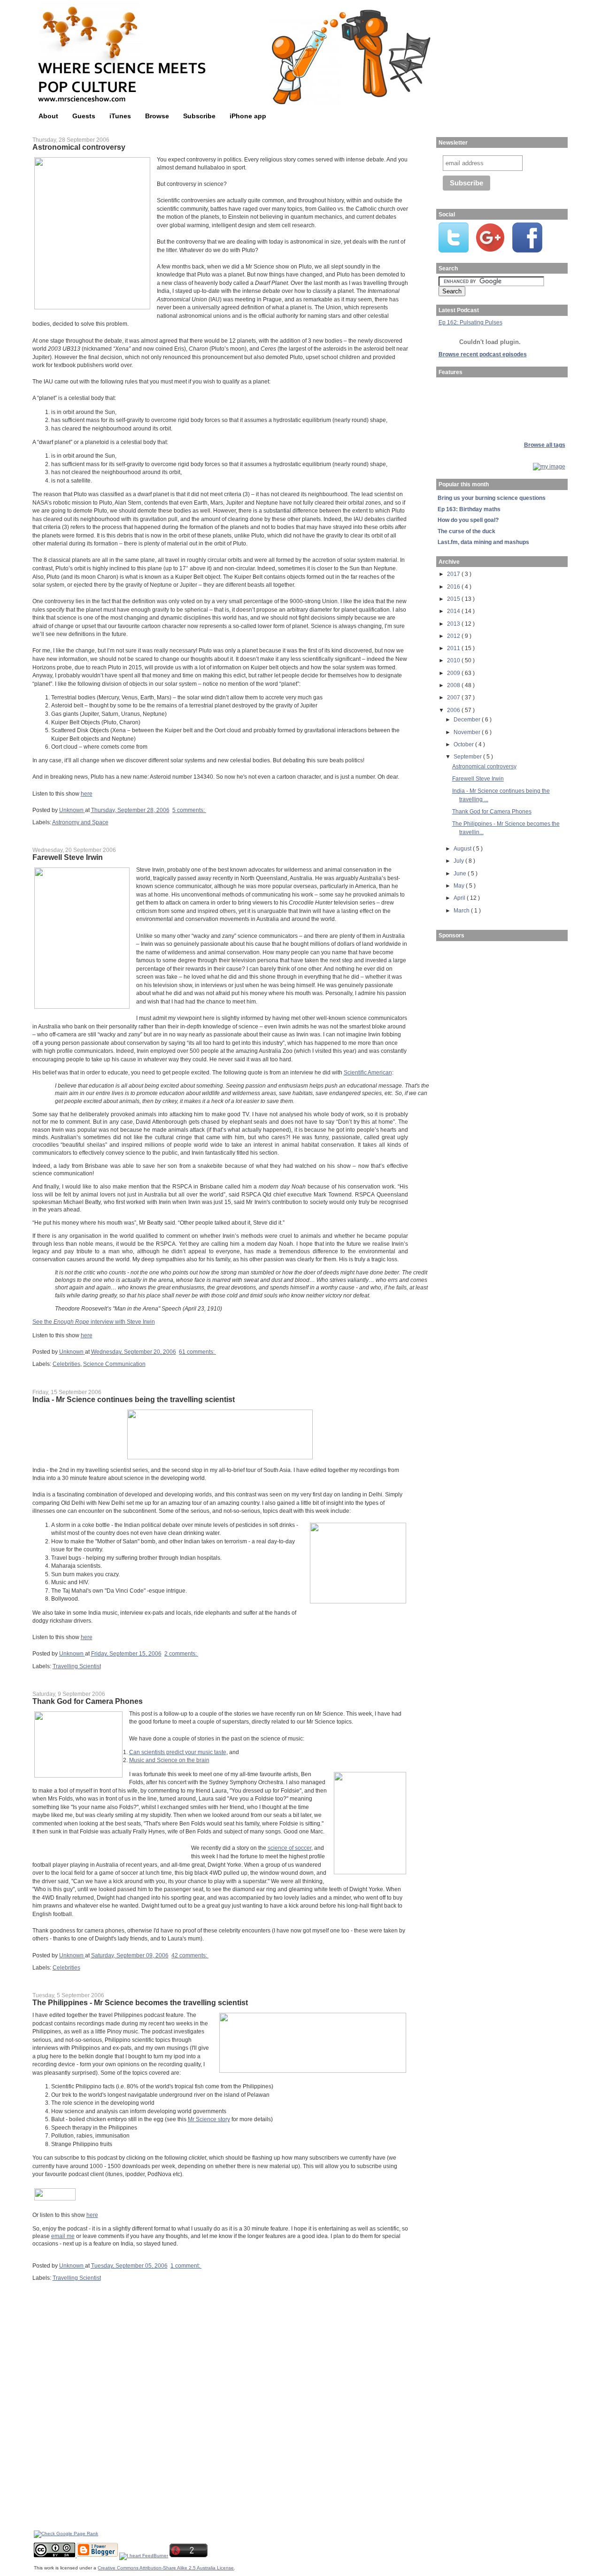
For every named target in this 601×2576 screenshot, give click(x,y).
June (461, 873)
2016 (454, 586)
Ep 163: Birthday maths (469, 509)
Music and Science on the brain (169, 1760)
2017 (454, 574)
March (462, 910)
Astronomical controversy (79, 147)
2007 (454, 697)
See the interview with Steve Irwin (94, 1322)
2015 (454, 599)
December (468, 719)
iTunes (120, 116)
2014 (454, 611)
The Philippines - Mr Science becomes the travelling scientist (140, 2002)
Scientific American (368, 1072)
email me (63, 2236)
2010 (454, 660)
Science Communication (114, 1364)
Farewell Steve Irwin (68, 857)
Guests (84, 116)
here (87, 793)
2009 (454, 673)
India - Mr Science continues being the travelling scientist (134, 1399)
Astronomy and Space (80, 822)
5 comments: (189, 810)
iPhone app (248, 116)
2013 (454, 624)
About (48, 116)
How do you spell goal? (468, 520)
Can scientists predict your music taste (178, 1752)
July (459, 861)
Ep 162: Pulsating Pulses (470, 322)
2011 (454, 648)
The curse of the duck (466, 531)
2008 (454, 685)
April (460, 898)
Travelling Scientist (77, 1666)
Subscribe (199, 116)
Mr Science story (209, 2119)
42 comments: (190, 1955)
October (464, 744)
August (463, 848)
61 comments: (197, 1352)
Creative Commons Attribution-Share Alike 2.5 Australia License (166, 2568)
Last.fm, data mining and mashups (483, 542)
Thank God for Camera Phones (88, 1701)
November (468, 732)
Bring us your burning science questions (492, 498)
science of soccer (289, 1848)
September (468, 756)
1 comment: (186, 2265)
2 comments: (181, 1653)
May (460, 885)
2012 (454, 636)
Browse (157, 116)
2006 (454, 710)
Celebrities (66, 1364)
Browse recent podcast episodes (483, 354)
